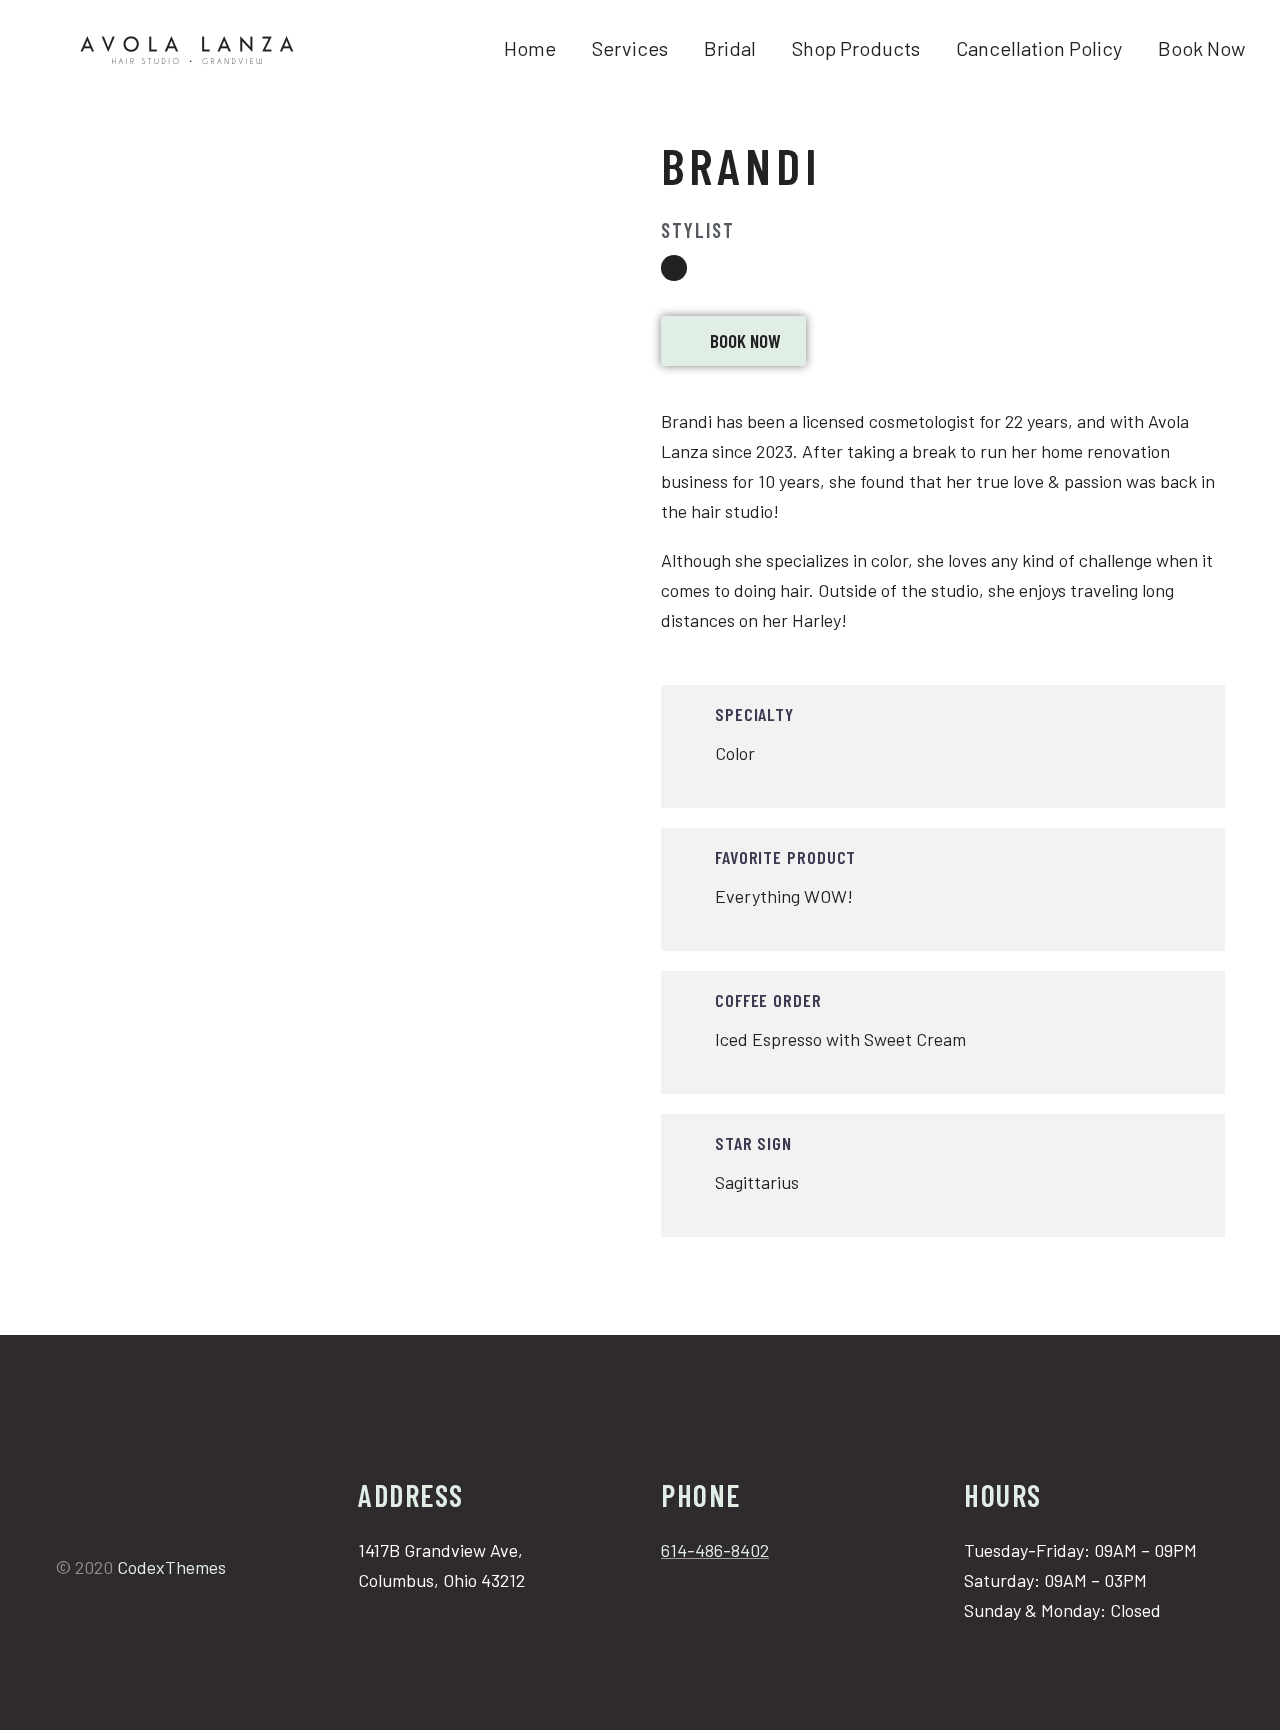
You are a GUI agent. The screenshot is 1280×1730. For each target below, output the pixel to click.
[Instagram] (674, 268)
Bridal (730, 48)
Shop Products (856, 48)
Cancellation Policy (1039, 48)
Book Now (1201, 48)
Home (530, 48)
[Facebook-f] (65, 1530)
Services (630, 48)
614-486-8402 (715, 1550)
